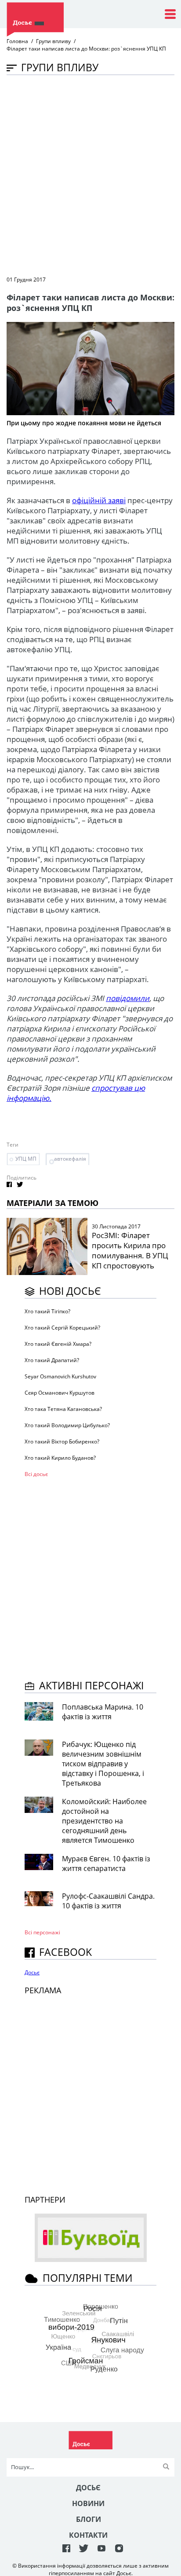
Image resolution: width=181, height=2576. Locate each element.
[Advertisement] (90, 175)
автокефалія (70, 1159)
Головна (17, 41)
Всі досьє (36, 1474)
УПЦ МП (26, 1159)
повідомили (128, 998)
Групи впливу (53, 41)
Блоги (89, 2519)
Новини (88, 2503)
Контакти (88, 2535)
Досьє (32, 1972)
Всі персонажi (42, 1932)
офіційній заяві (99, 500)
